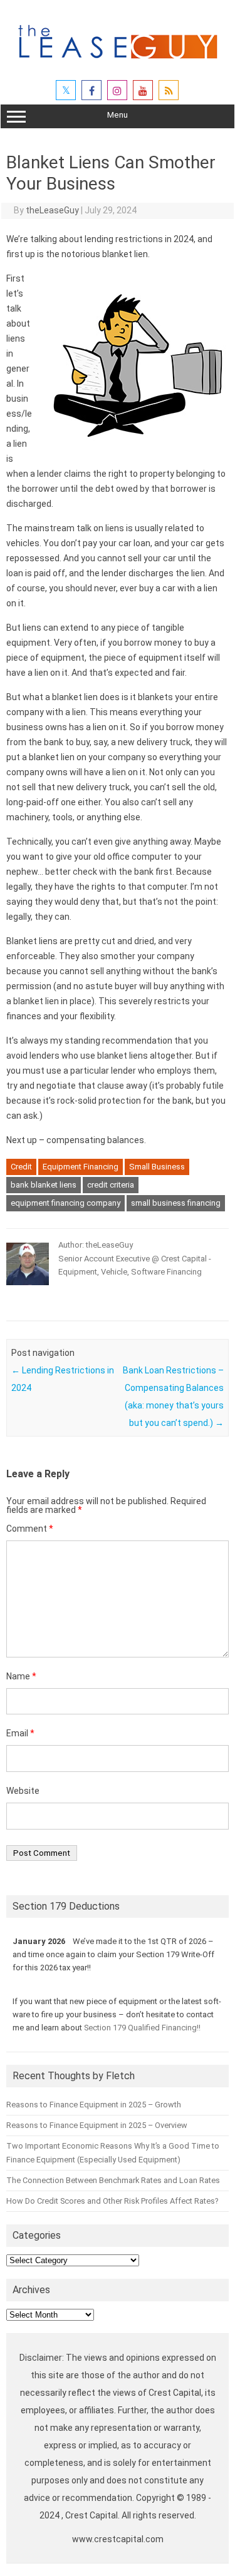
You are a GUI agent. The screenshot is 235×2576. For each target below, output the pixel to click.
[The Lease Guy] (118, 63)
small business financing (176, 1203)
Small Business (157, 1167)
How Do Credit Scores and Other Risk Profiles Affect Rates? (112, 2201)
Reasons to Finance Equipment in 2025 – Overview (97, 2125)
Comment (30, 1529)
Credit (21, 1167)
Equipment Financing (81, 1167)
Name (21, 1676)
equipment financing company (65, 1203)
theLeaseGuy (52, 210)
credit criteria (111, 1185)
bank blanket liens (44, 1185)
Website (23, 1791)
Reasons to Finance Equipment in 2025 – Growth (94, 2105)
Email (20, 1733)
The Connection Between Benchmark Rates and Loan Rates (113, 2180)
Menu (118, 115)
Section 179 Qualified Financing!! (142, 2028)
